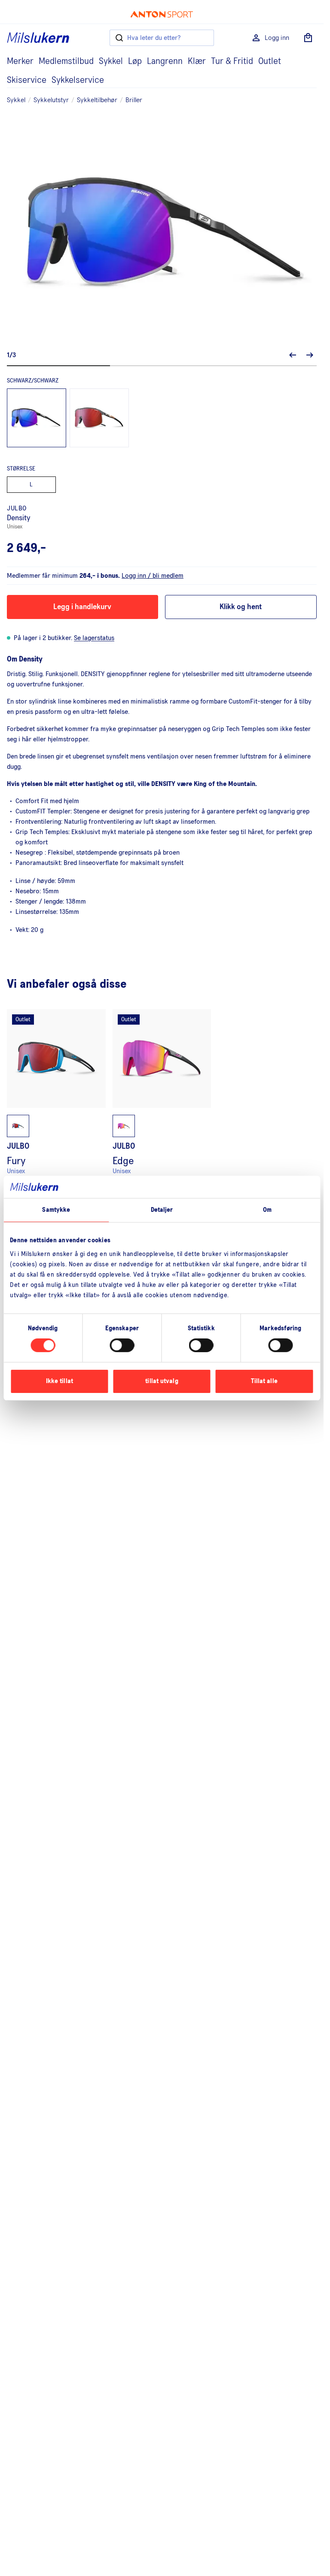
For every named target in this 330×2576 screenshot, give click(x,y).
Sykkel (111, 61)
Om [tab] (267, 1210)
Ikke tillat (60, 1381)
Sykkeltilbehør (97, 100)
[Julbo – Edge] (162, 1104)
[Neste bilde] (310, 355)
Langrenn (165, 61)
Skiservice (27, 80)
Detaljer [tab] (162, 1210)
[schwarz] (99, 418)
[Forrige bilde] (293, 355)
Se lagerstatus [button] (94, 638)
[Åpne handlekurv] (308, 38)
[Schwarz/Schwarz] (37, 418)
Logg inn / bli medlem (153, 576)
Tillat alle (264, 1381)
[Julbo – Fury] (56, 1104)
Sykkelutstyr (51, 100)
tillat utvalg (162, 1381)
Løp (135, 61)
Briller (134, 100)
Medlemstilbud (66, 61)
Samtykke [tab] (56, 1210)
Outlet (270, 61)
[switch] (122, 1345)
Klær (197, 61)
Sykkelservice (78, 80)
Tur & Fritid (232, 61)
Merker (20, 61)
